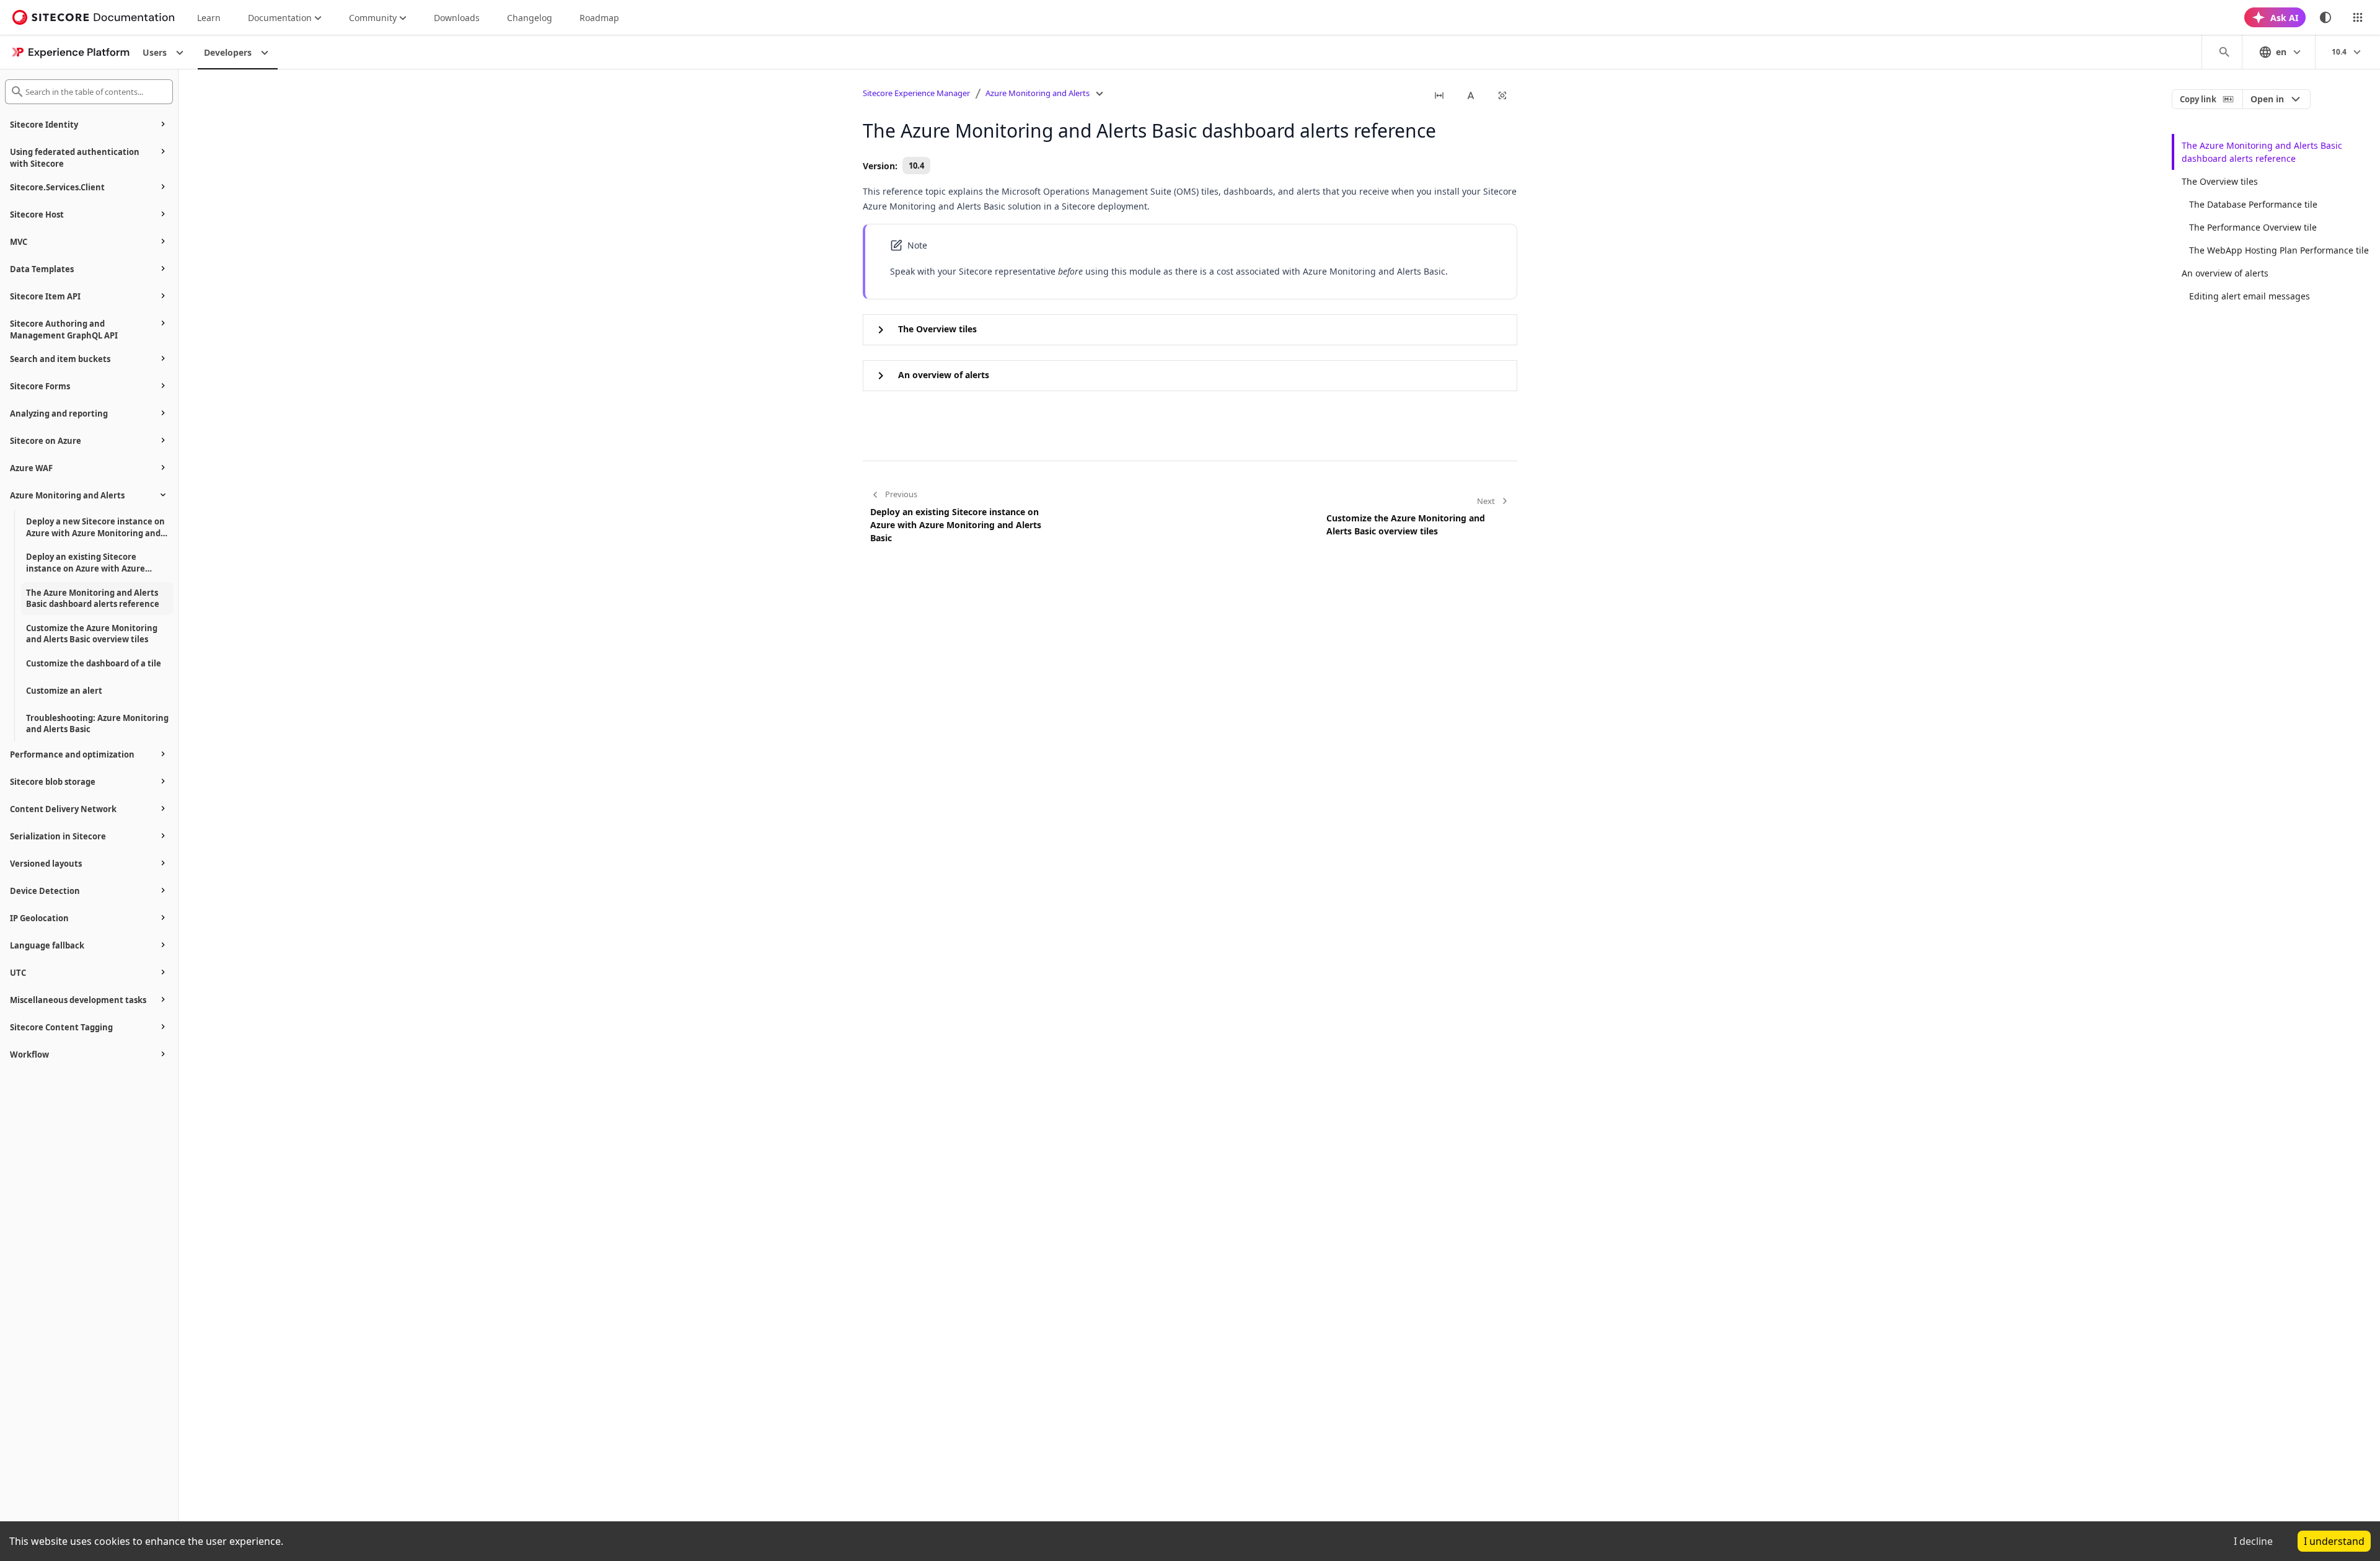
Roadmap (599, 18)
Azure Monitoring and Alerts (1038, 93)
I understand (2334, 1541)
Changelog (530, 18)
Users (155, 52)
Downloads (457, 18)
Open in (2267, 99)
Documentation (280, 18)
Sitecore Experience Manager (916, 93)
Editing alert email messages (2250, 296)
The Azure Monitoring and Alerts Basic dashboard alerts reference (2262, 152)
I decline (2253, 1541)
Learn (209, 18)
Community (373, 18)
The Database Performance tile (2253, 204)
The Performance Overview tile (2253, 227)
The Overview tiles (2220, 181)
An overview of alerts (2225, 273)
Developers (228, 52)
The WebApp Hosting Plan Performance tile (2279, 250)
